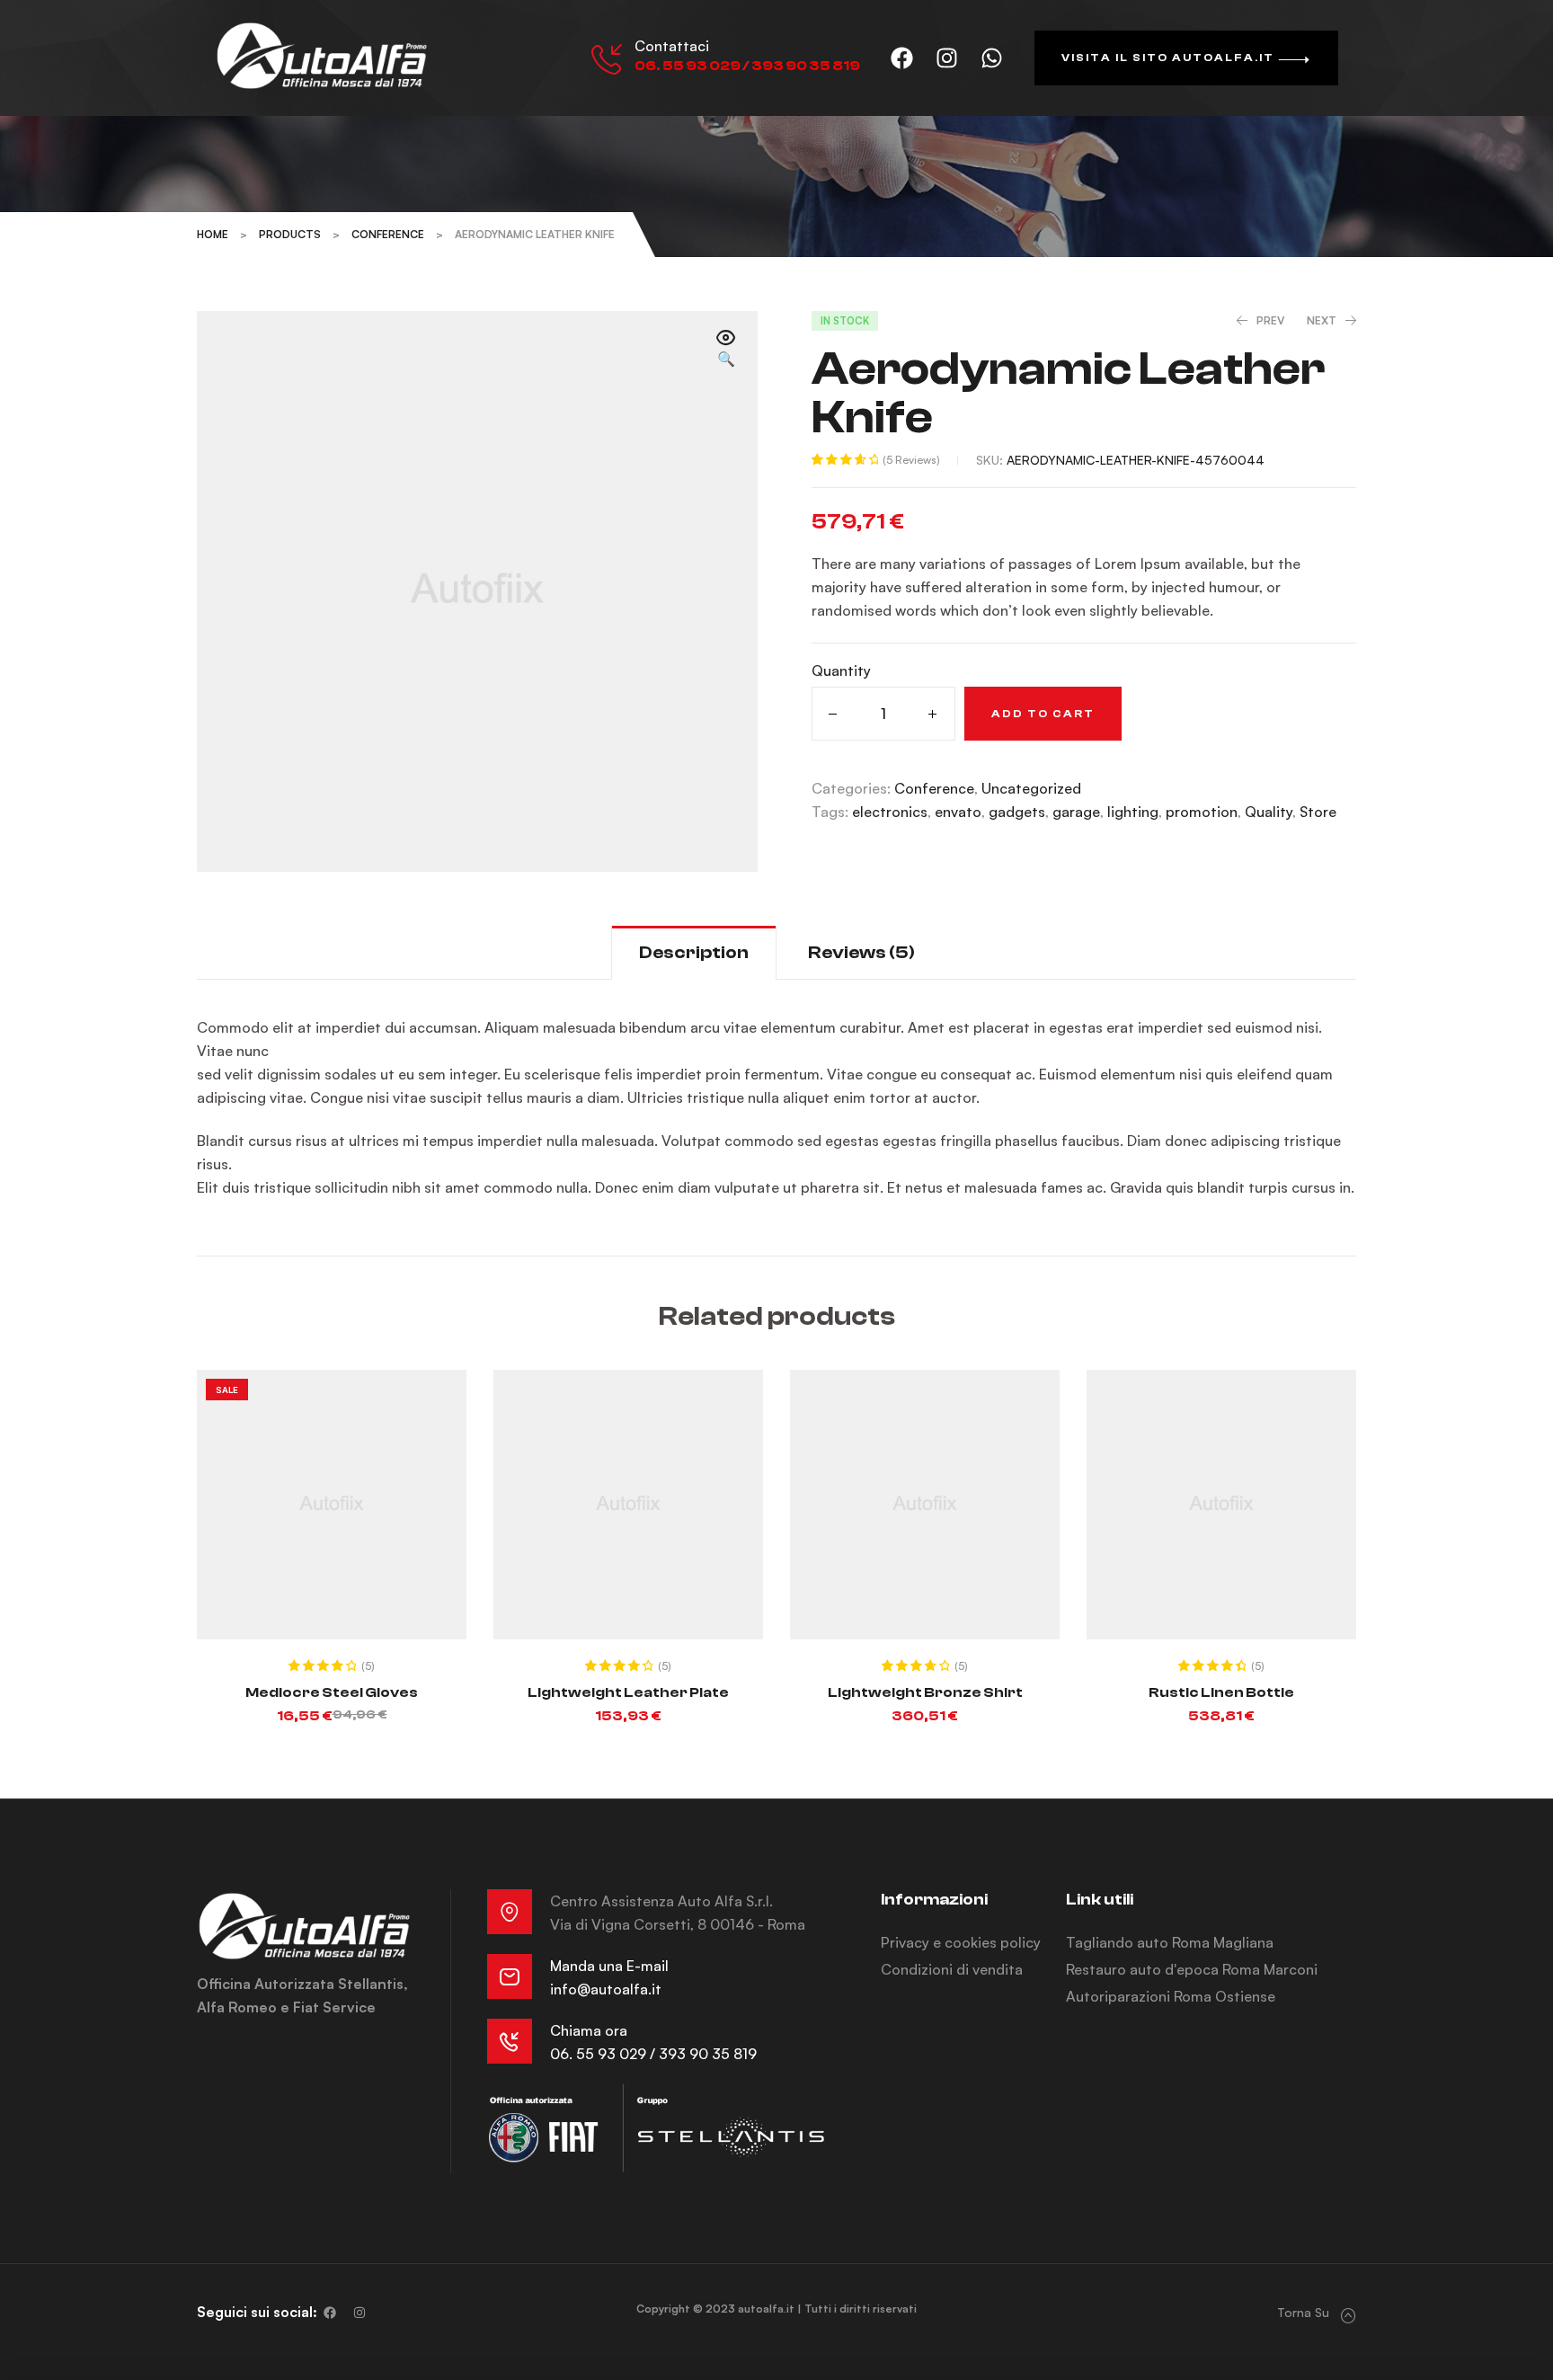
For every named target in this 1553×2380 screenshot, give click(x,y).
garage (1076, 812)
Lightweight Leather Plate (628, 1692)
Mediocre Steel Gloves (332, 1692)
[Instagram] (947, 58)
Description (694, 952)
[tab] (694, 952)
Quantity (841, 670)
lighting (1133, 812)
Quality (1269, 812)
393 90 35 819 (806, 66)
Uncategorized (1031, 788)
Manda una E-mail (609, 1966)
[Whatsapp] (992, 58)
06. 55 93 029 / (604, 2054)
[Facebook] (902, 58)
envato (958, 812)
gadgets (1017, 812)
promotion (1202, 812)
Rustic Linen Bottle (1221, 1692)
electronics (890, 812)
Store (1318, 812)
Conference (934, 788)
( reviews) (911, 460)
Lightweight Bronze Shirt (925, 1692)
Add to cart (1043, 714)
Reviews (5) (861, 952)
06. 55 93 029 (688, 66)
